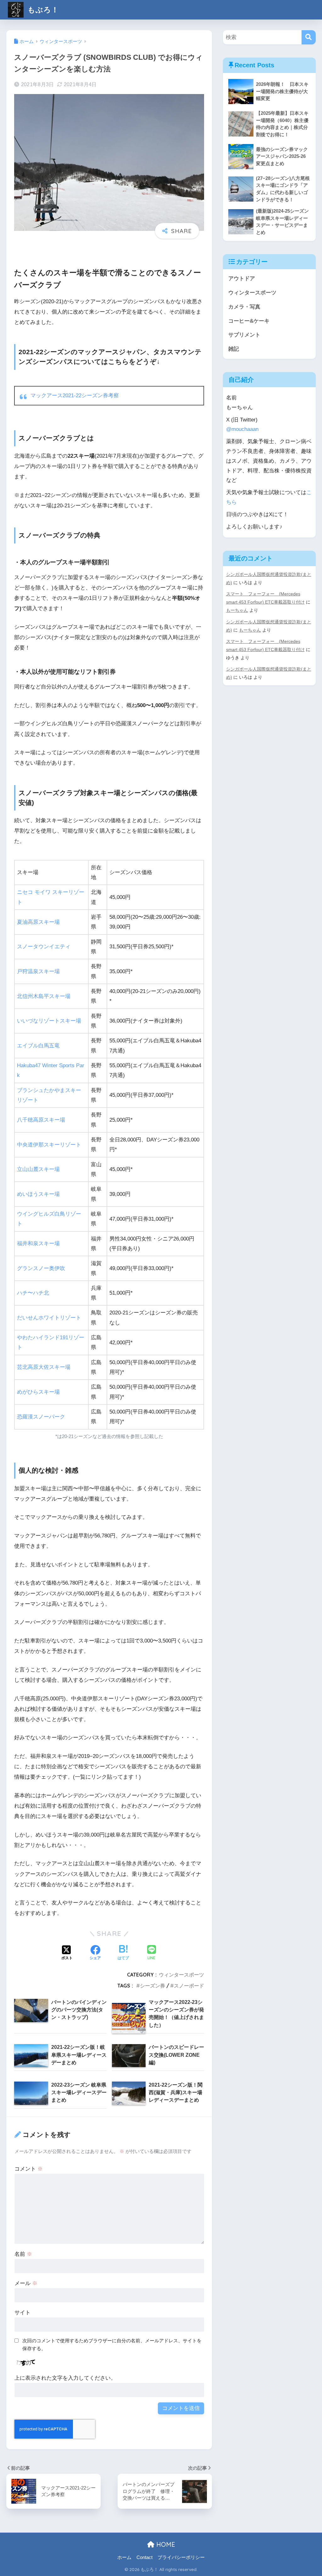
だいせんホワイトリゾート (49, 1318)
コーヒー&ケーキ (249, 321)
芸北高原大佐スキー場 (44, 1367)
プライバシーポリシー (181, 2557)
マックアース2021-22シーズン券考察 (75, 396)
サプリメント (244, 335)
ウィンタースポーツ (181, 1975)
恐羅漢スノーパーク (41, 1417)
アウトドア (242, 279)
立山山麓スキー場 (38, 1169)
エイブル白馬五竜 (38, 1046)
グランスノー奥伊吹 (41, 1268)
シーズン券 (153, 1986)
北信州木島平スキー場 (44, 996)
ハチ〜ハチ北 (33, 1293)
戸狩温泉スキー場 (38, 971)
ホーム (124, 2557)
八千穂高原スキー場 (41, 1120)
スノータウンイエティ (44, 947)
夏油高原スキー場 (38, 922)
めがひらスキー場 (38, 1392)
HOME (165, 2544)
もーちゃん (237, 610)
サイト (22, 2313)
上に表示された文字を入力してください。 (65, 2378)
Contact (144, 2557)
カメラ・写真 (244, 307)
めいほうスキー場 (38, 1194)
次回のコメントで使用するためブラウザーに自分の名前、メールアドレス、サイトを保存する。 (112, 2345)
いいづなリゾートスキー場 (49, 1021)
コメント (29, 2169)
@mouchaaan (242, 429)
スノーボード (189, 1986)
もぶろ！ (42, 10)
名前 (23, 2254)
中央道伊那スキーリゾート (49, 1145)
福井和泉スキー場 (38, 1243)
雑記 (234, 349)
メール (26, 2283)
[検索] (309, 37)
